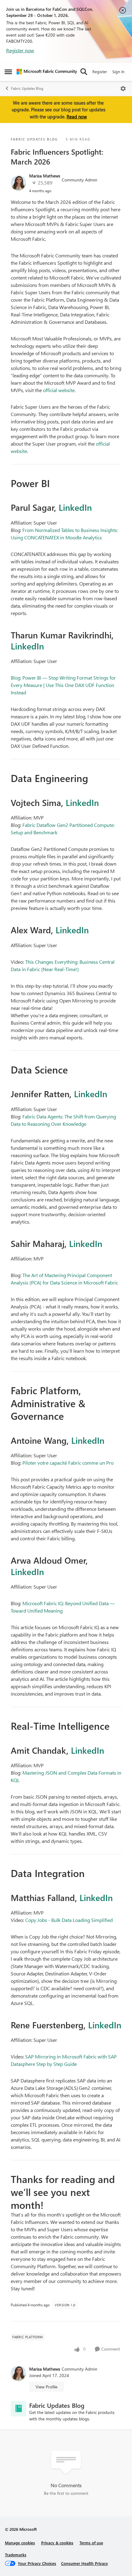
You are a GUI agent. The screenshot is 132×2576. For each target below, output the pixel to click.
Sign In (118, 71)
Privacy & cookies (57, 2543)
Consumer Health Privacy (85, 2563)
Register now (20, 50)
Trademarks (16, 2555)
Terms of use (91, 2543)
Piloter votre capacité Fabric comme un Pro (68, 1463)
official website (59, 390)
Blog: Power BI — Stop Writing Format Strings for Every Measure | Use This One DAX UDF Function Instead (63, 685)
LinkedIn (75, 507)
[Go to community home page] (47, 72)
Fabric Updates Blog (27, 88)
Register (100, 71)
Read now (77, 117)
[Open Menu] (123, 89)
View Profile (47, 2387)
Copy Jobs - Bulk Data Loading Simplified (69, 1920)
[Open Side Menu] (8, 72)
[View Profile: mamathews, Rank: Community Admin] (18, 183)
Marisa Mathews (45, 176)
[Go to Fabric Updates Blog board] (18, 2409)
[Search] (84, 72)
